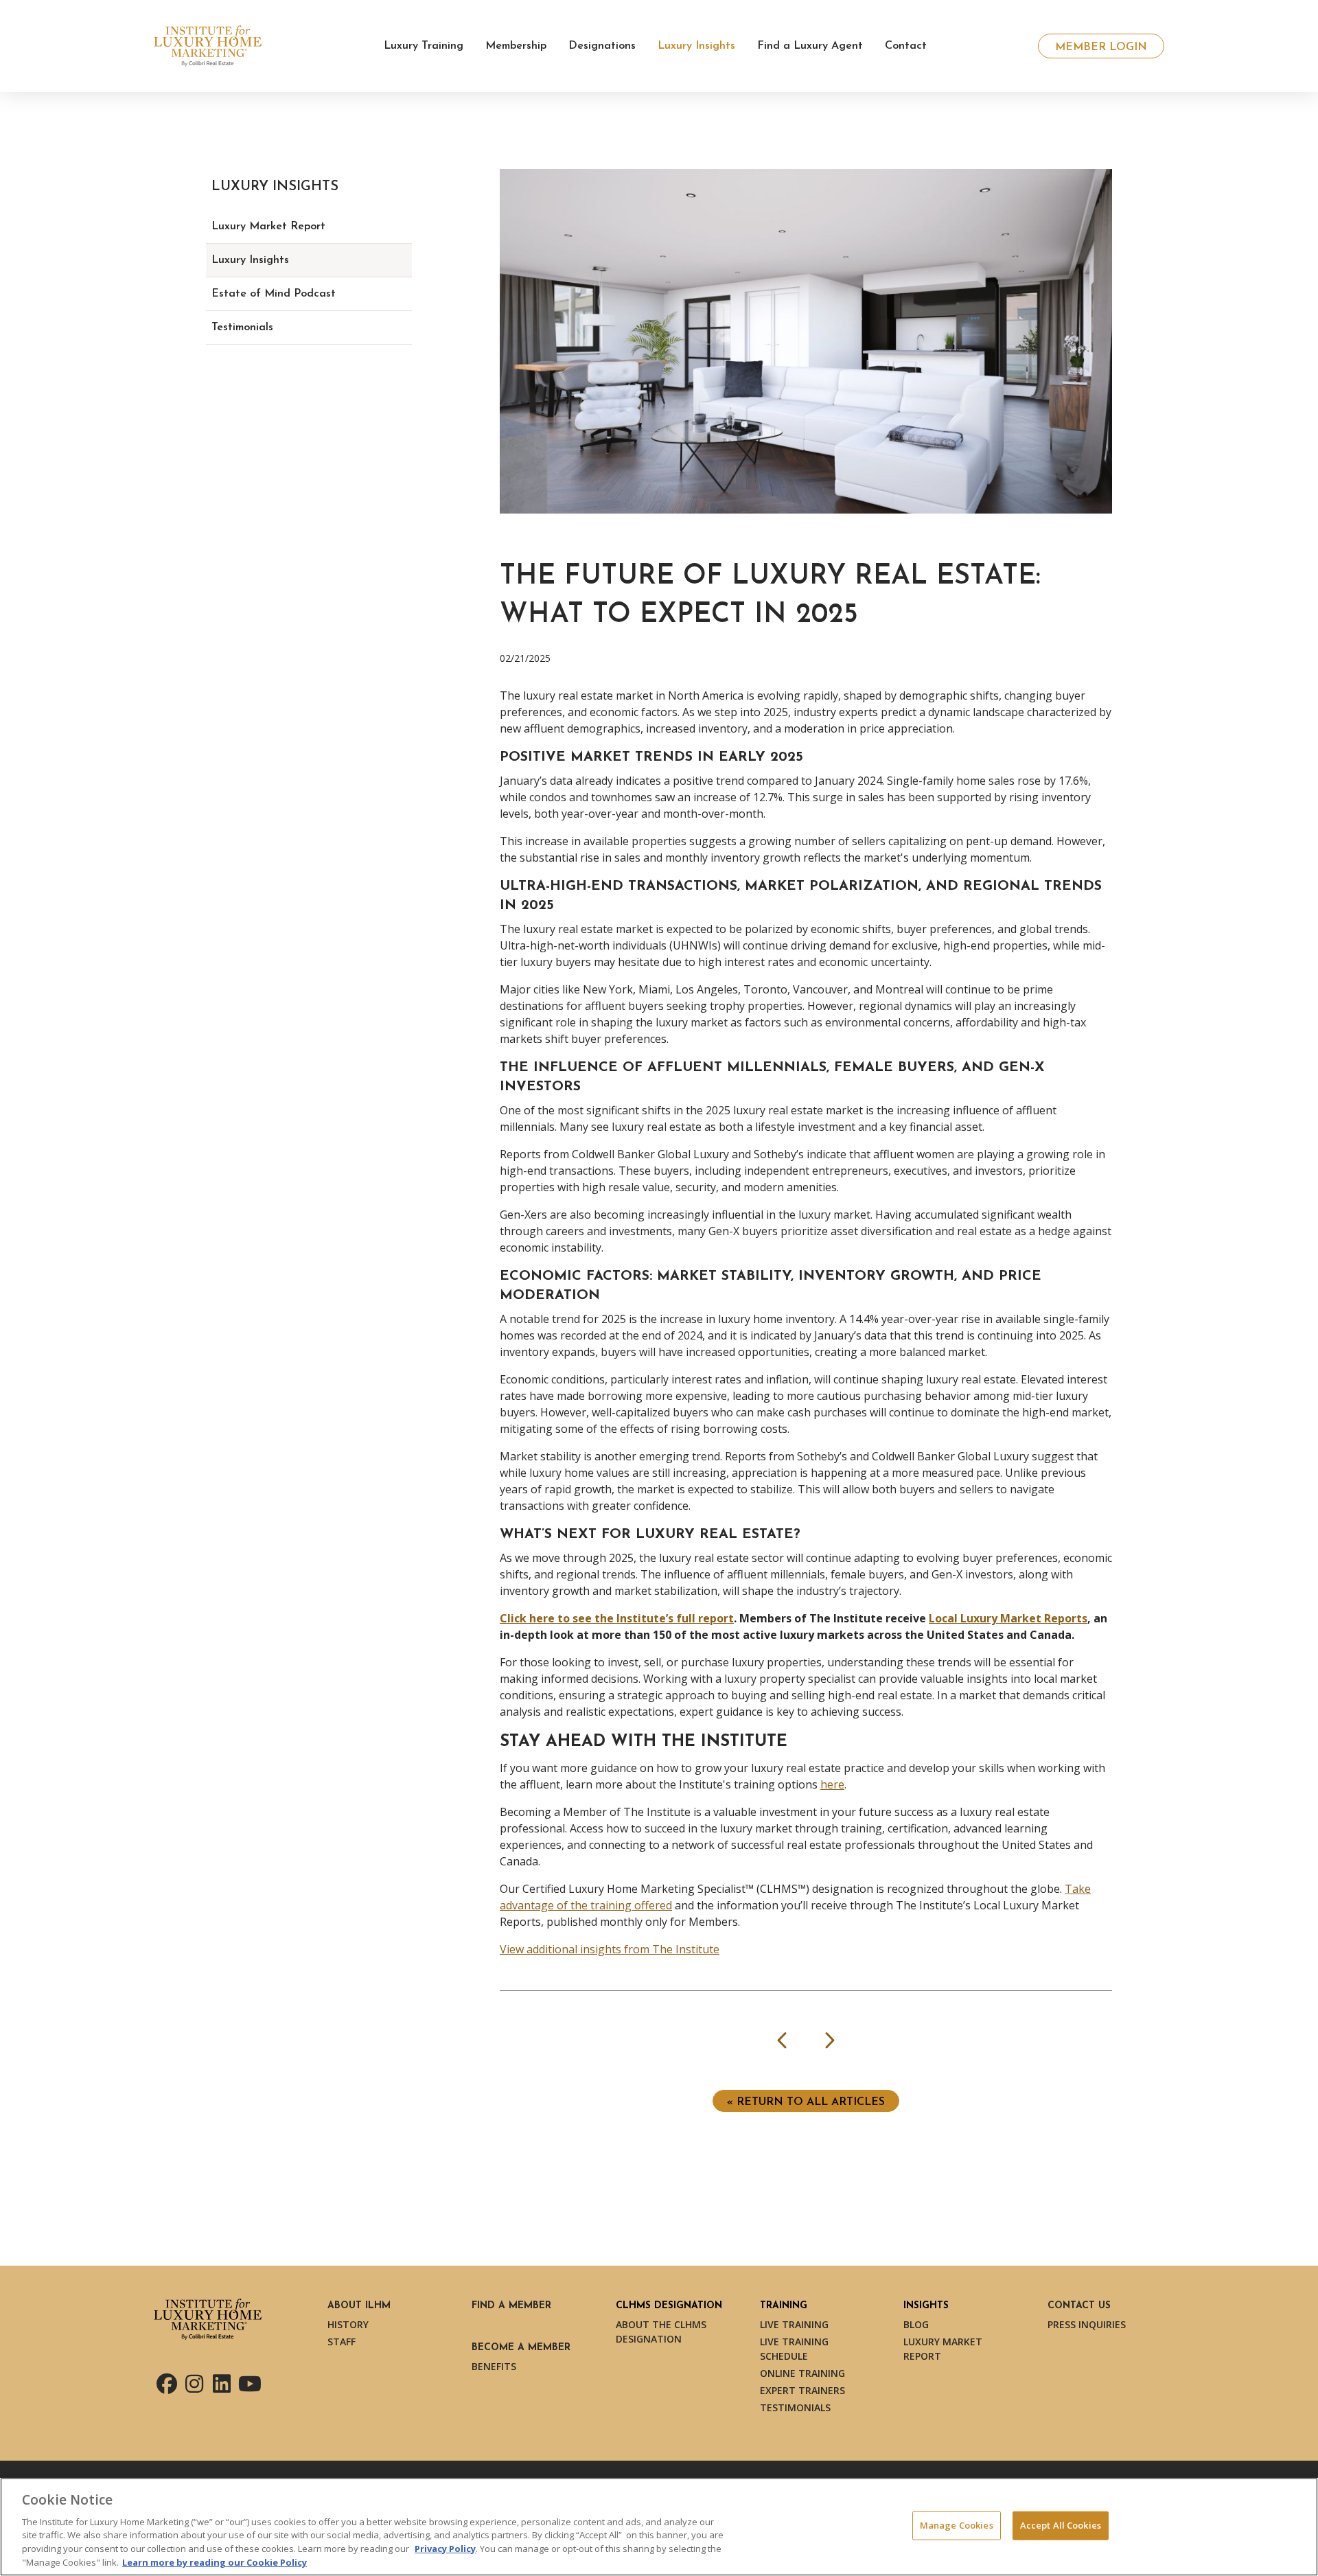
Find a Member (511, 2306)
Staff (342, 2342)
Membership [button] (516, 46)
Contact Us (1079, 2306)
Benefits (494, 2366)
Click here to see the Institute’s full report (617, 1618)
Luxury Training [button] (424, 46)
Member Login (1101, 47)
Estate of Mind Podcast (274, 294)
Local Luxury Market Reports (1008, 1618)
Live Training (794, 2324)
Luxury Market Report (268, 227)
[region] (659, 2527)
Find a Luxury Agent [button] (810, 46)
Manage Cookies (957, 2525)
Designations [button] (602, 46)
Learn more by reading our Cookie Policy (215, 2562)
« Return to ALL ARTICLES (806, 2102)
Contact (906, 46)
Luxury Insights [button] (696, 46)
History (348, 2324)
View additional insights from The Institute (610, 1949)
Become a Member (521, 2348)
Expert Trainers (802, 2390)
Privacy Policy (445, 2549)
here (832, 1784)
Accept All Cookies (1061, 2525)
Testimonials (242, 327)
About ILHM (359, 2306)
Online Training (802, 2373)
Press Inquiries (1087, 2324)
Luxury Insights (250, 260)
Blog (916, 2324)
